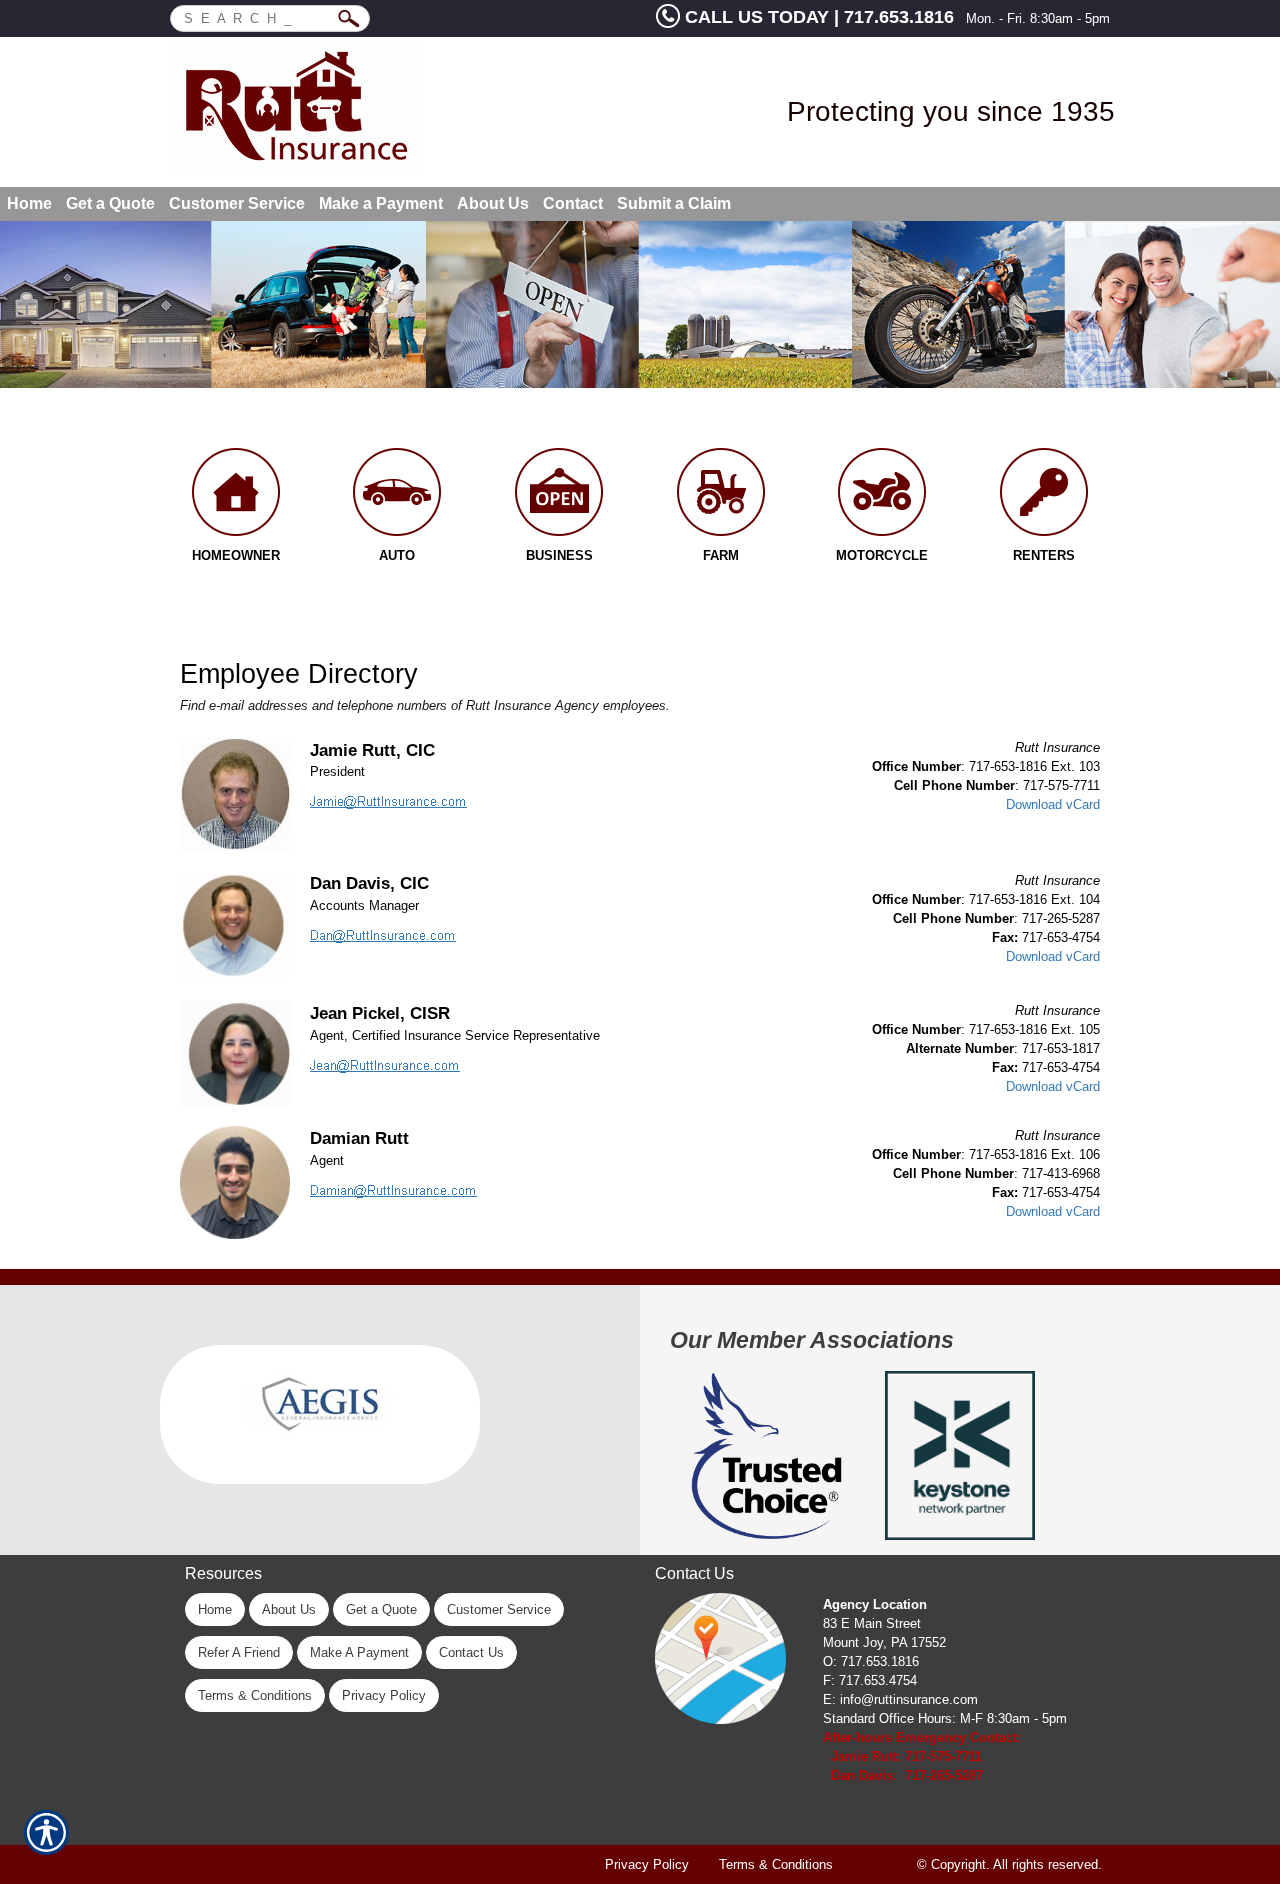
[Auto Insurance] (398, 497)
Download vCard (1053, 804)
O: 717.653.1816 (871, 1661)
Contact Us (471, 1652)
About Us (289, 1609)
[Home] (357, 109)
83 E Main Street (872, 1623)
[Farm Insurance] (721, 497)
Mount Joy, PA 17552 (884, 1642)
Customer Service (499, 1609)
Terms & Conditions (255, 1695)
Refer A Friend (239, 1652)
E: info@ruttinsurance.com (900, 1699)
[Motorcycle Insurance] (883, 497)
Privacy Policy (384, 1695)
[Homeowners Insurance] (236, 497)
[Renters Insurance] (1044, 497)
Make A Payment (359, 1652)
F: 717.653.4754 (870, 1680)
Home (215, 1609)
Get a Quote (381, 1609)
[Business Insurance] (559, 497)
